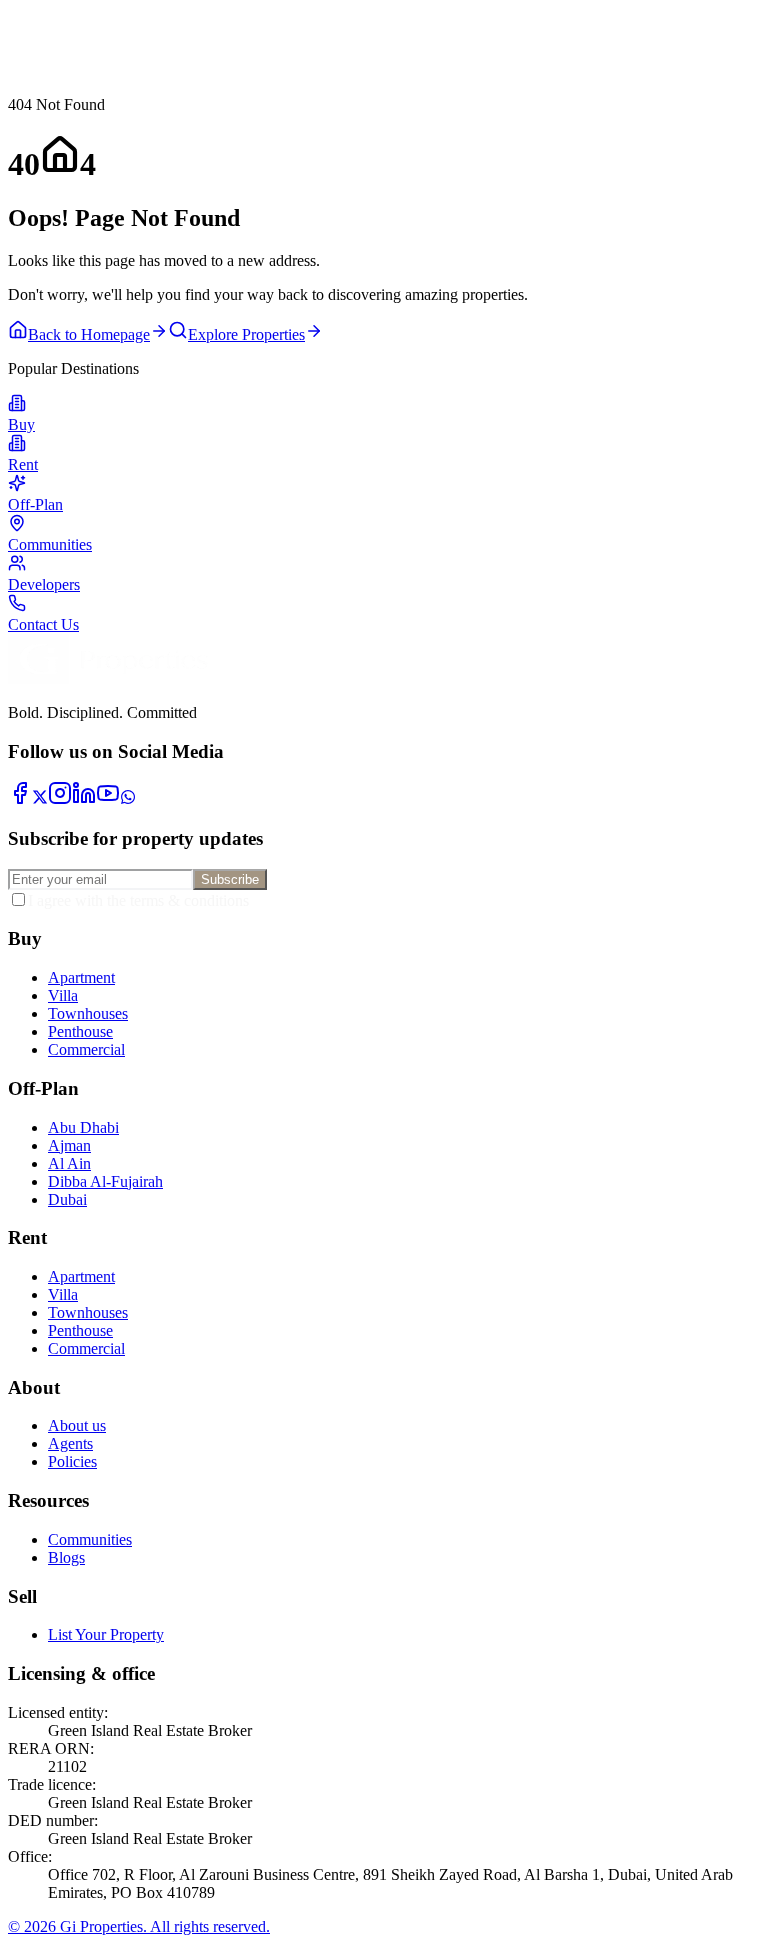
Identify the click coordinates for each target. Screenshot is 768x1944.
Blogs (66, 1557)
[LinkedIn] (84, 799)
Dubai (67, 1199)
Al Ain (69, 1163)
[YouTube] (108, 799)
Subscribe (230, 879)
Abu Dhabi (83, 1127)
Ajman (69, 1145)
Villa (63, 995)
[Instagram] (60, 799)
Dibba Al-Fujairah (105, 1181)
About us (77, 1425)
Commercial (86, 1049)
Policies (72, 1461)
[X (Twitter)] (40, 799)
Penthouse (80, 1031)
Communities (90, 1539)
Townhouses (88, 1013)
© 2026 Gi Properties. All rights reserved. (139, 1926)
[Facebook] (20, 799)
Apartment (81, 977)
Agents (70, 1443)
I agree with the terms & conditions (138, 900)
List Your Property (106, 1634)
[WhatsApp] (128, 799)
